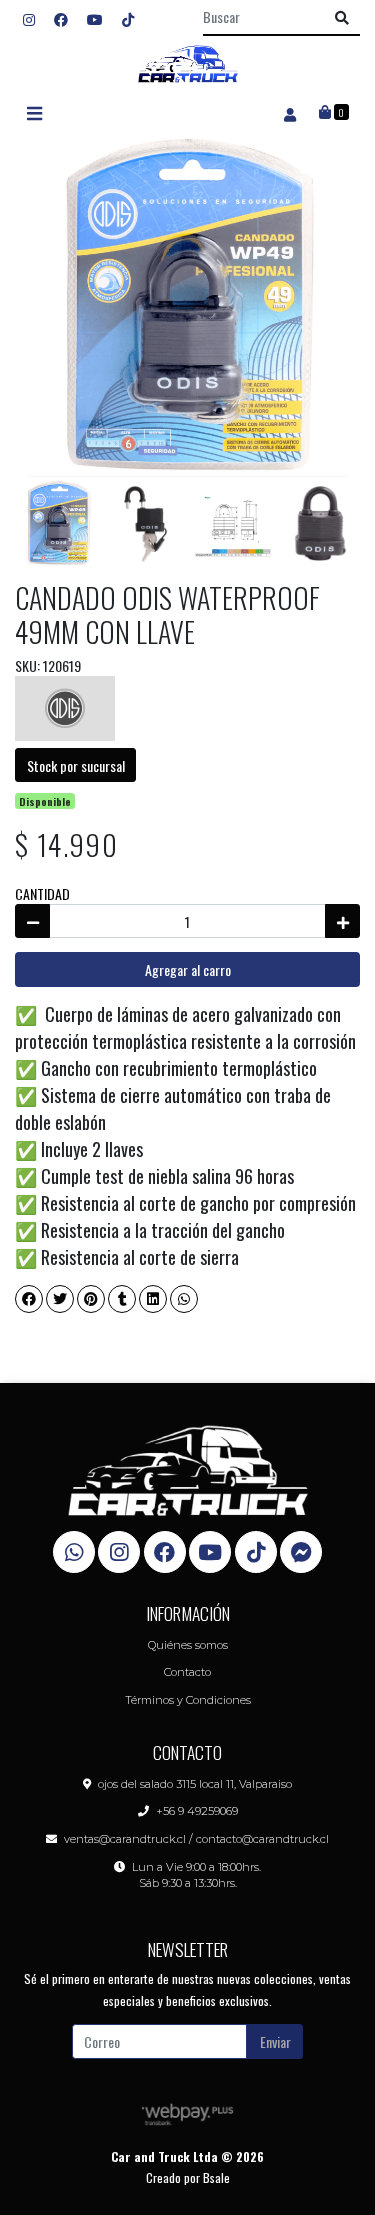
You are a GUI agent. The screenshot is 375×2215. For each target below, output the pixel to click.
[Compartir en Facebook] (29, 1299)
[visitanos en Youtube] (95, 18)
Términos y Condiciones (188, 1700)
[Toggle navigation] (34, 113)
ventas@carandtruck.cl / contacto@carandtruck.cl (196, 1839)
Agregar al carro (188, 969)
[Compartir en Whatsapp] (184, 1299)
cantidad (42, 893)
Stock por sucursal (76, 765)
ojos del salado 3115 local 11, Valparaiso (195, 1784)
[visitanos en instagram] (29, 18)
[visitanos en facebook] (61, 18)
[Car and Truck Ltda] (188, 64)
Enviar (275, 2041)
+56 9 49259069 (197, 1811)
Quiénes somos (188, 1645)
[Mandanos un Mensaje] (301, 1552)
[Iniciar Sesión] (289, 113)
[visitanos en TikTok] (128, 18)
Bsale (216, 2177)
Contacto (187, 1672)
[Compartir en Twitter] (60, 1299)
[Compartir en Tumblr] (122, 1299)
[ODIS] (65, 706)
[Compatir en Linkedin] (153, 1299)
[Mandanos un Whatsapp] (74, 1552)
